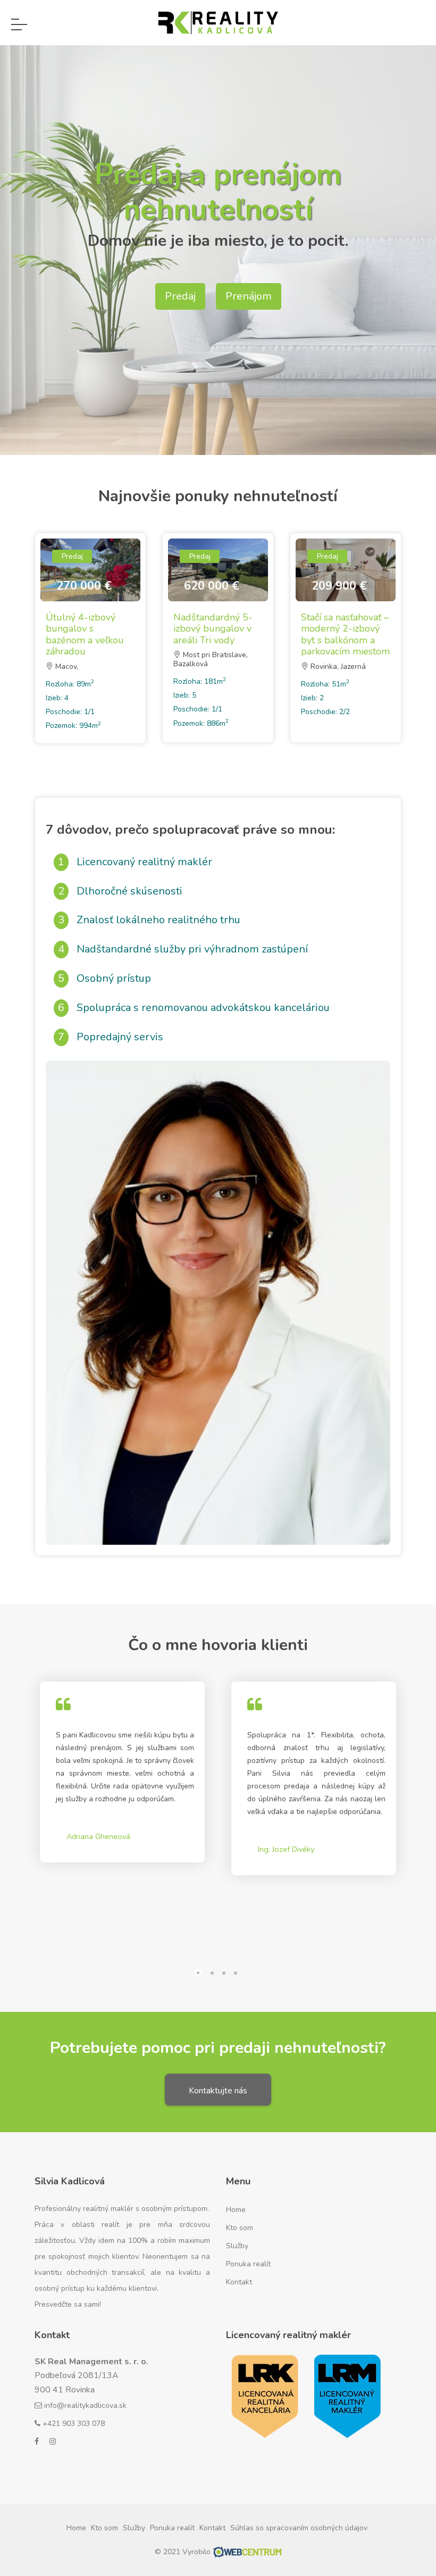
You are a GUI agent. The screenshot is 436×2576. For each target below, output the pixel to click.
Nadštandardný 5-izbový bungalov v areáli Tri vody (213, 629)
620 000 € (212, 586)
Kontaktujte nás (218, 2091)
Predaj (180, 296)
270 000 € (84, 586)
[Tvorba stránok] (247, 2552)
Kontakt (239, 2282)
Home (236, 2210)
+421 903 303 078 (73, 2424)
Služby (237, 2246)
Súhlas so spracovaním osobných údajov (299, 2528)
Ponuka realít (248, 2264)
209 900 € (339, 586)
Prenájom (249, 296)
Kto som (240, 2228)
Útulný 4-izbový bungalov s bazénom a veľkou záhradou (85, 635)
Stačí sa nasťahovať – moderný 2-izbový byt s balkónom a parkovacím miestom (345, 635)
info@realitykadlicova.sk (84, 2405)
